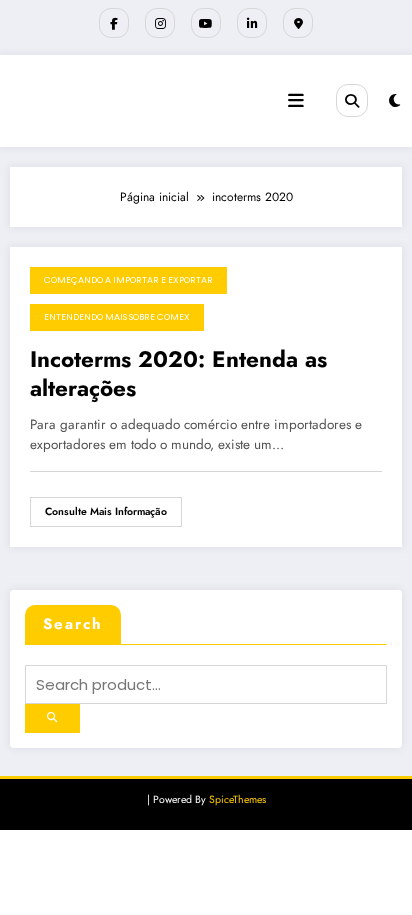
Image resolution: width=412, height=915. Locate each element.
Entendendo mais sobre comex (117, 317)
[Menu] (296, 101)
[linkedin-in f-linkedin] (252, 23)
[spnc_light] (394, 101)
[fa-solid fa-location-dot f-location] (298, 23)
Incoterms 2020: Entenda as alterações (178, 374)
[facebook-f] (114, 23)
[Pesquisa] (352, 100)
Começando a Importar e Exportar (128, 280)
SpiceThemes (237, 799)
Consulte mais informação (106, 511)
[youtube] (206, 23)
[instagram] (160, 23)
